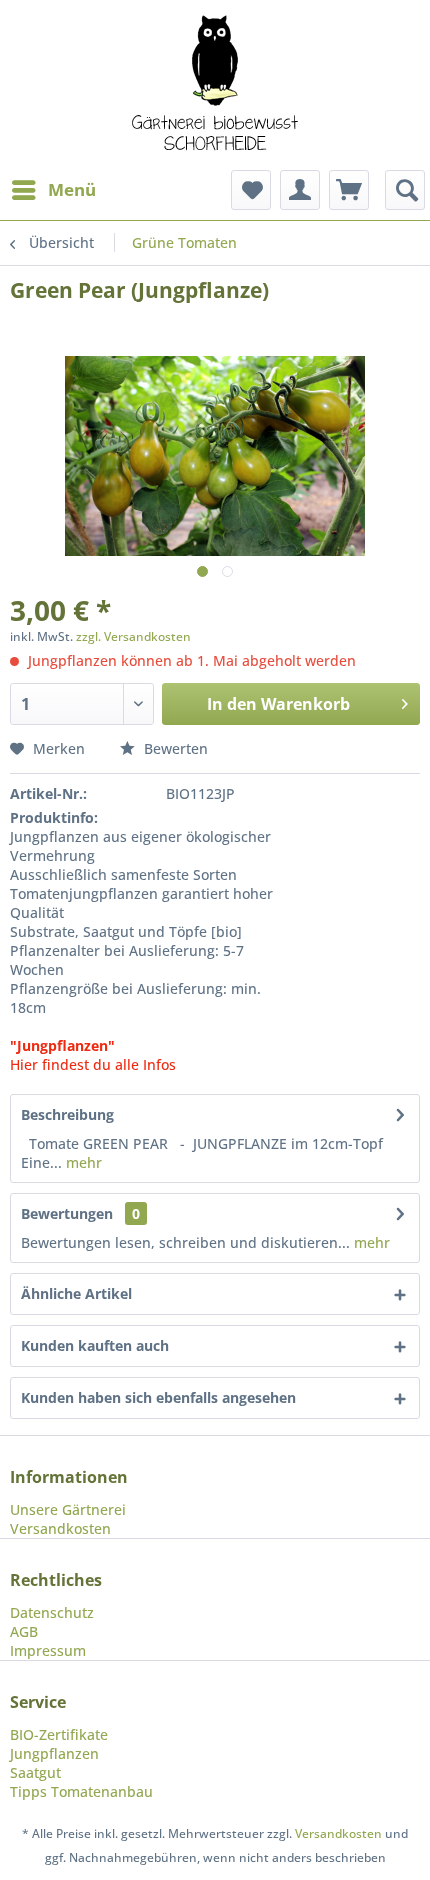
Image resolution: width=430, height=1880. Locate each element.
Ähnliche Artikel (76, 1293)
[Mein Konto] (300, 190)
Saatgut (35, 1772)
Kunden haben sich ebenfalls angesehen (158, 1397)
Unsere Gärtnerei (68, 1509)
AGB (24, 1631)
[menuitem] (53, 190)
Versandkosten (60, 1528)
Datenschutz (52, 1612)
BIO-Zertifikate (59, 1734)
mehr (82, 1162)
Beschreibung (67, 1114)
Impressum (48, 1650)
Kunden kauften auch (95, 1345)
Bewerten (174, 748)
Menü (72, 189)
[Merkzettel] (251, 190)
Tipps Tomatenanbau (81, 1791)
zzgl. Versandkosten (133, 636)
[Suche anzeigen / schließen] (405, 190)
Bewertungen (67, 1213)
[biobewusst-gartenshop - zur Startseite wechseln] (215, 85)
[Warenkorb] (349, 190)
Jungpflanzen (54, 1753)
